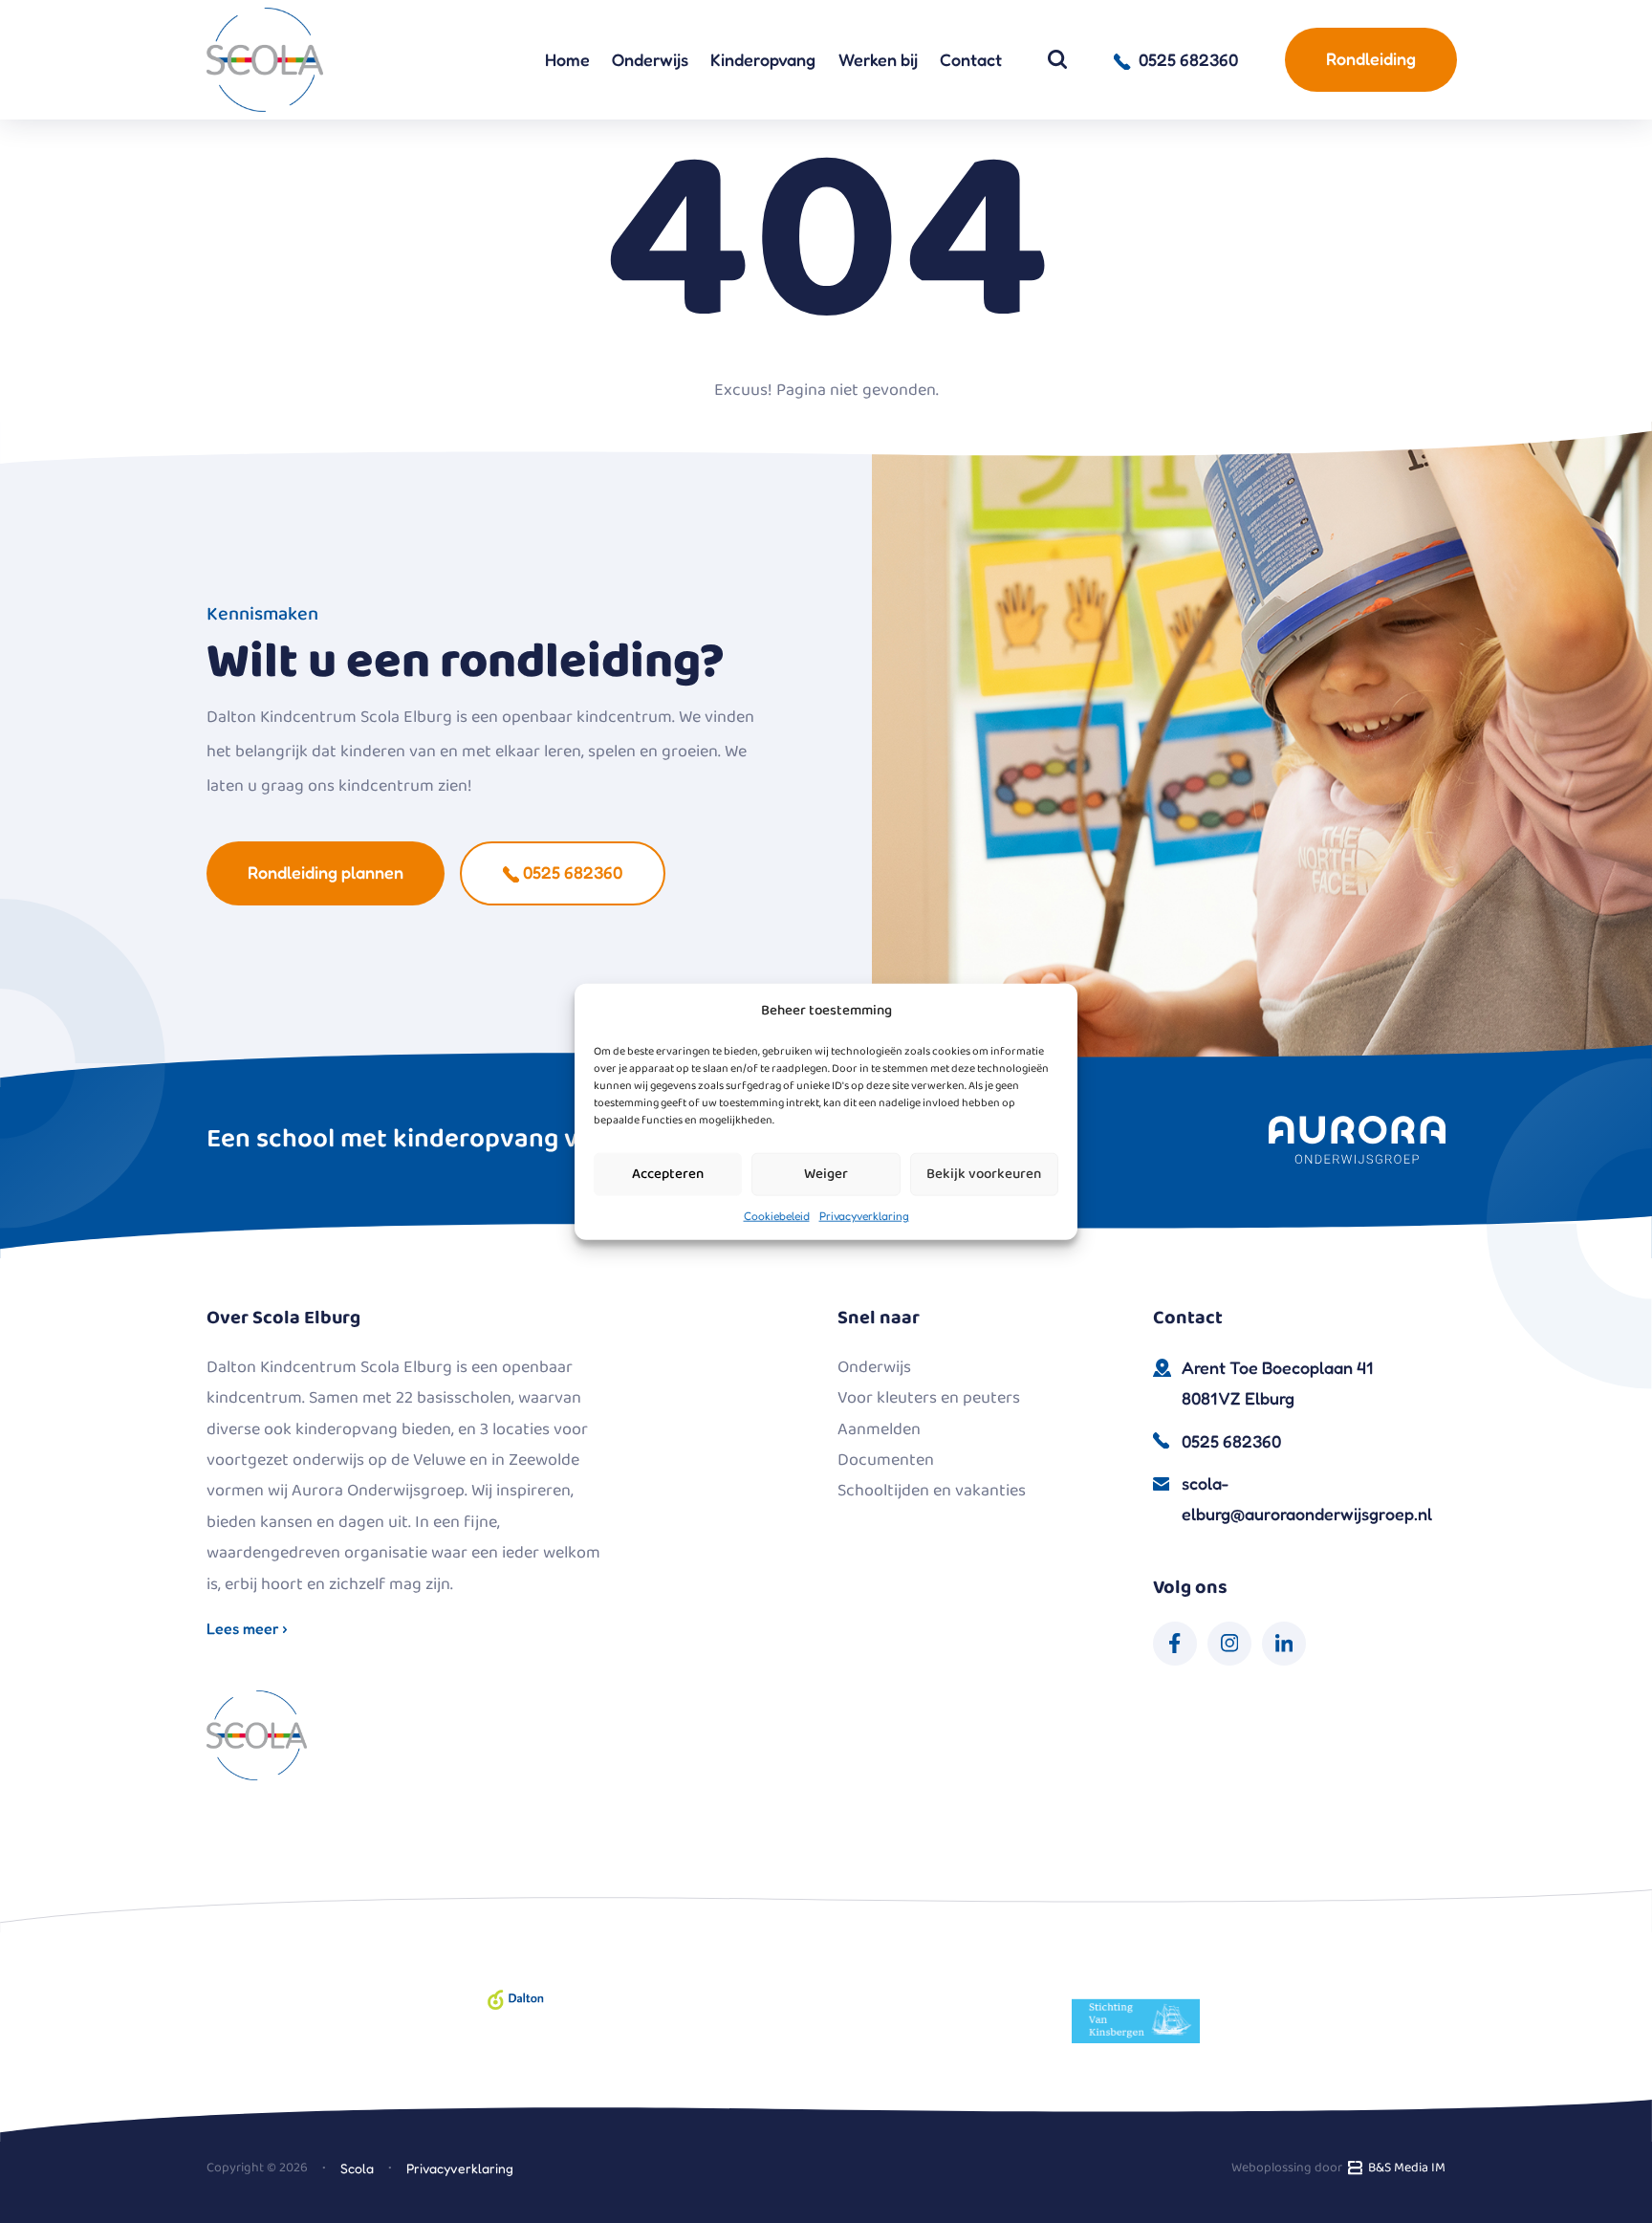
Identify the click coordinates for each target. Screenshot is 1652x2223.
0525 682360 (571, 872)
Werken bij (878, 59)
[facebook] (1175, 1644)
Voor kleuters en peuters (929, 1398)
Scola (357, 2168)
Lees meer (245, 1628)
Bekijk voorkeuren (984, 1174)
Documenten (886, 1460)
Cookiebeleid (777, 1215)
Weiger (826, 1174)
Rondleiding (1371, 58)
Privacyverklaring (864, 1215)
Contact (971, 59)
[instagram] (1229, 1644)
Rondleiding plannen (326, 872)
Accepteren (668, 1174)
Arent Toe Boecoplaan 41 (1277, 1383)
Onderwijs (650, 59)
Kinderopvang (763, 59)
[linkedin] (1284, 1644)
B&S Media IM (1404, 2168)
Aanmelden (879, 1429)
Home (567, 59)
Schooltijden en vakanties (932, 1491)
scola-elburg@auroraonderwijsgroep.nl (1307, 1498)
